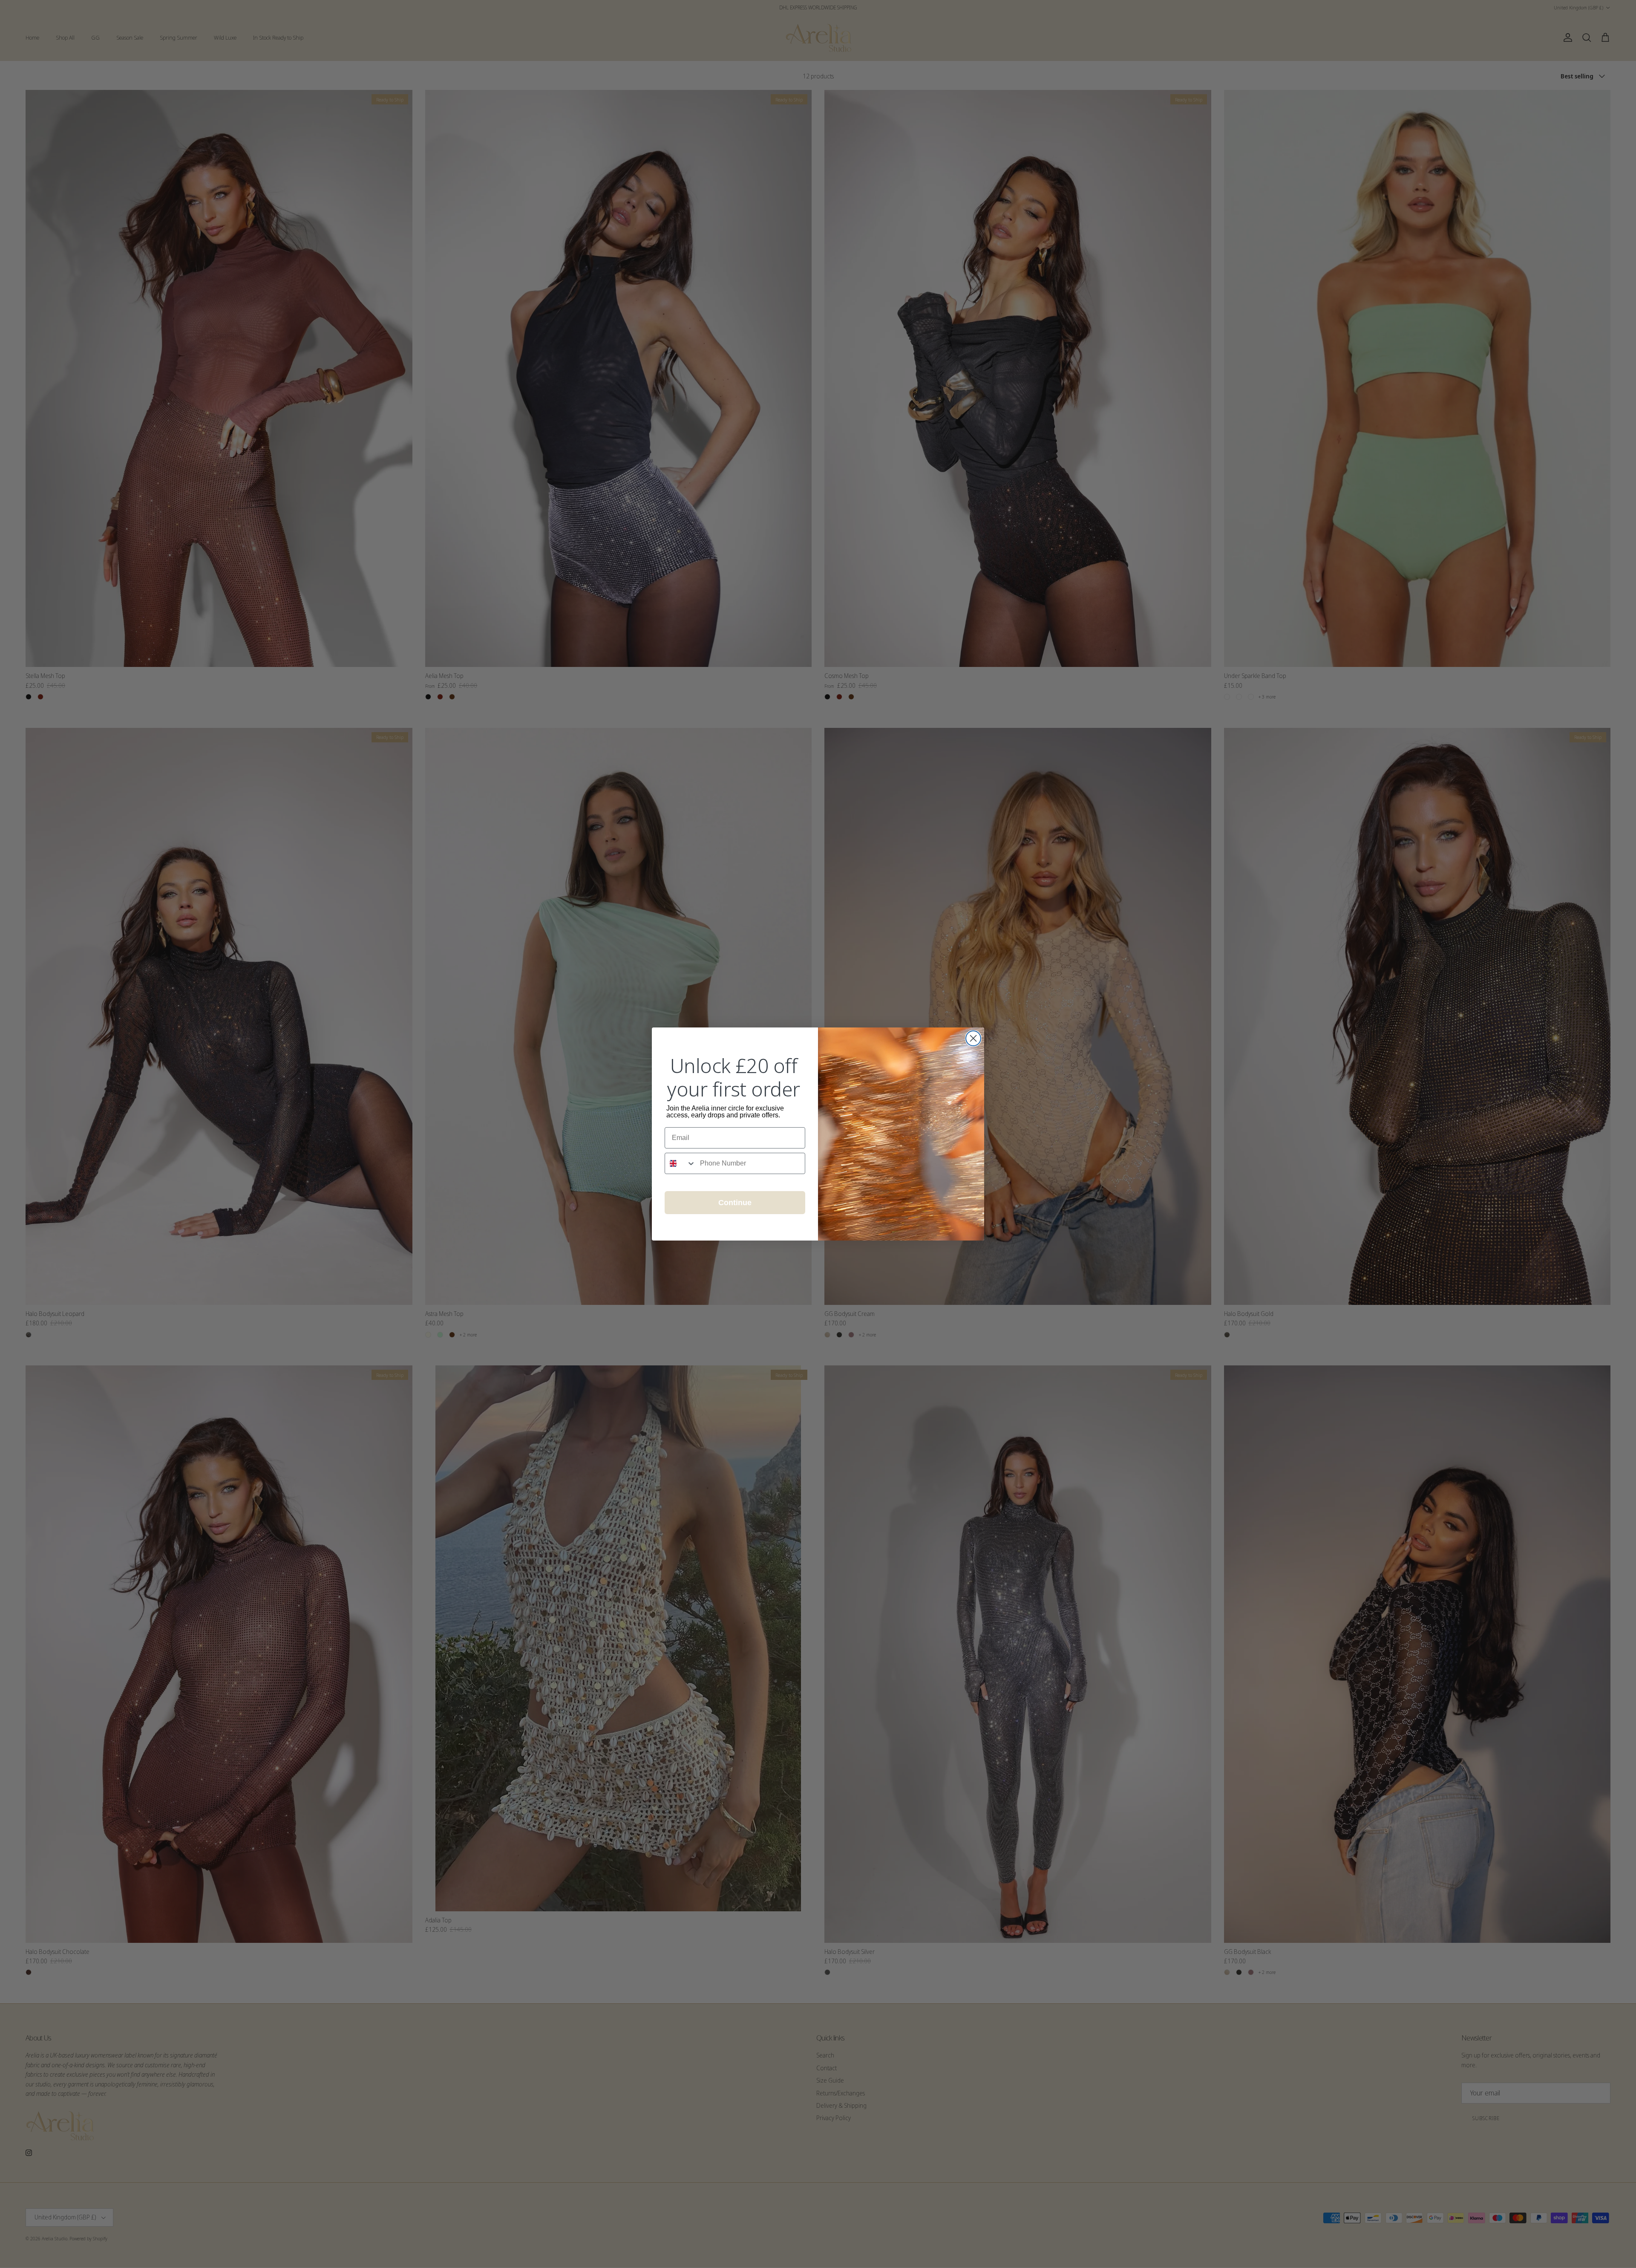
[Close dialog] (973, 1038)
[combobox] (680, 1163)
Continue (735, 1203)
